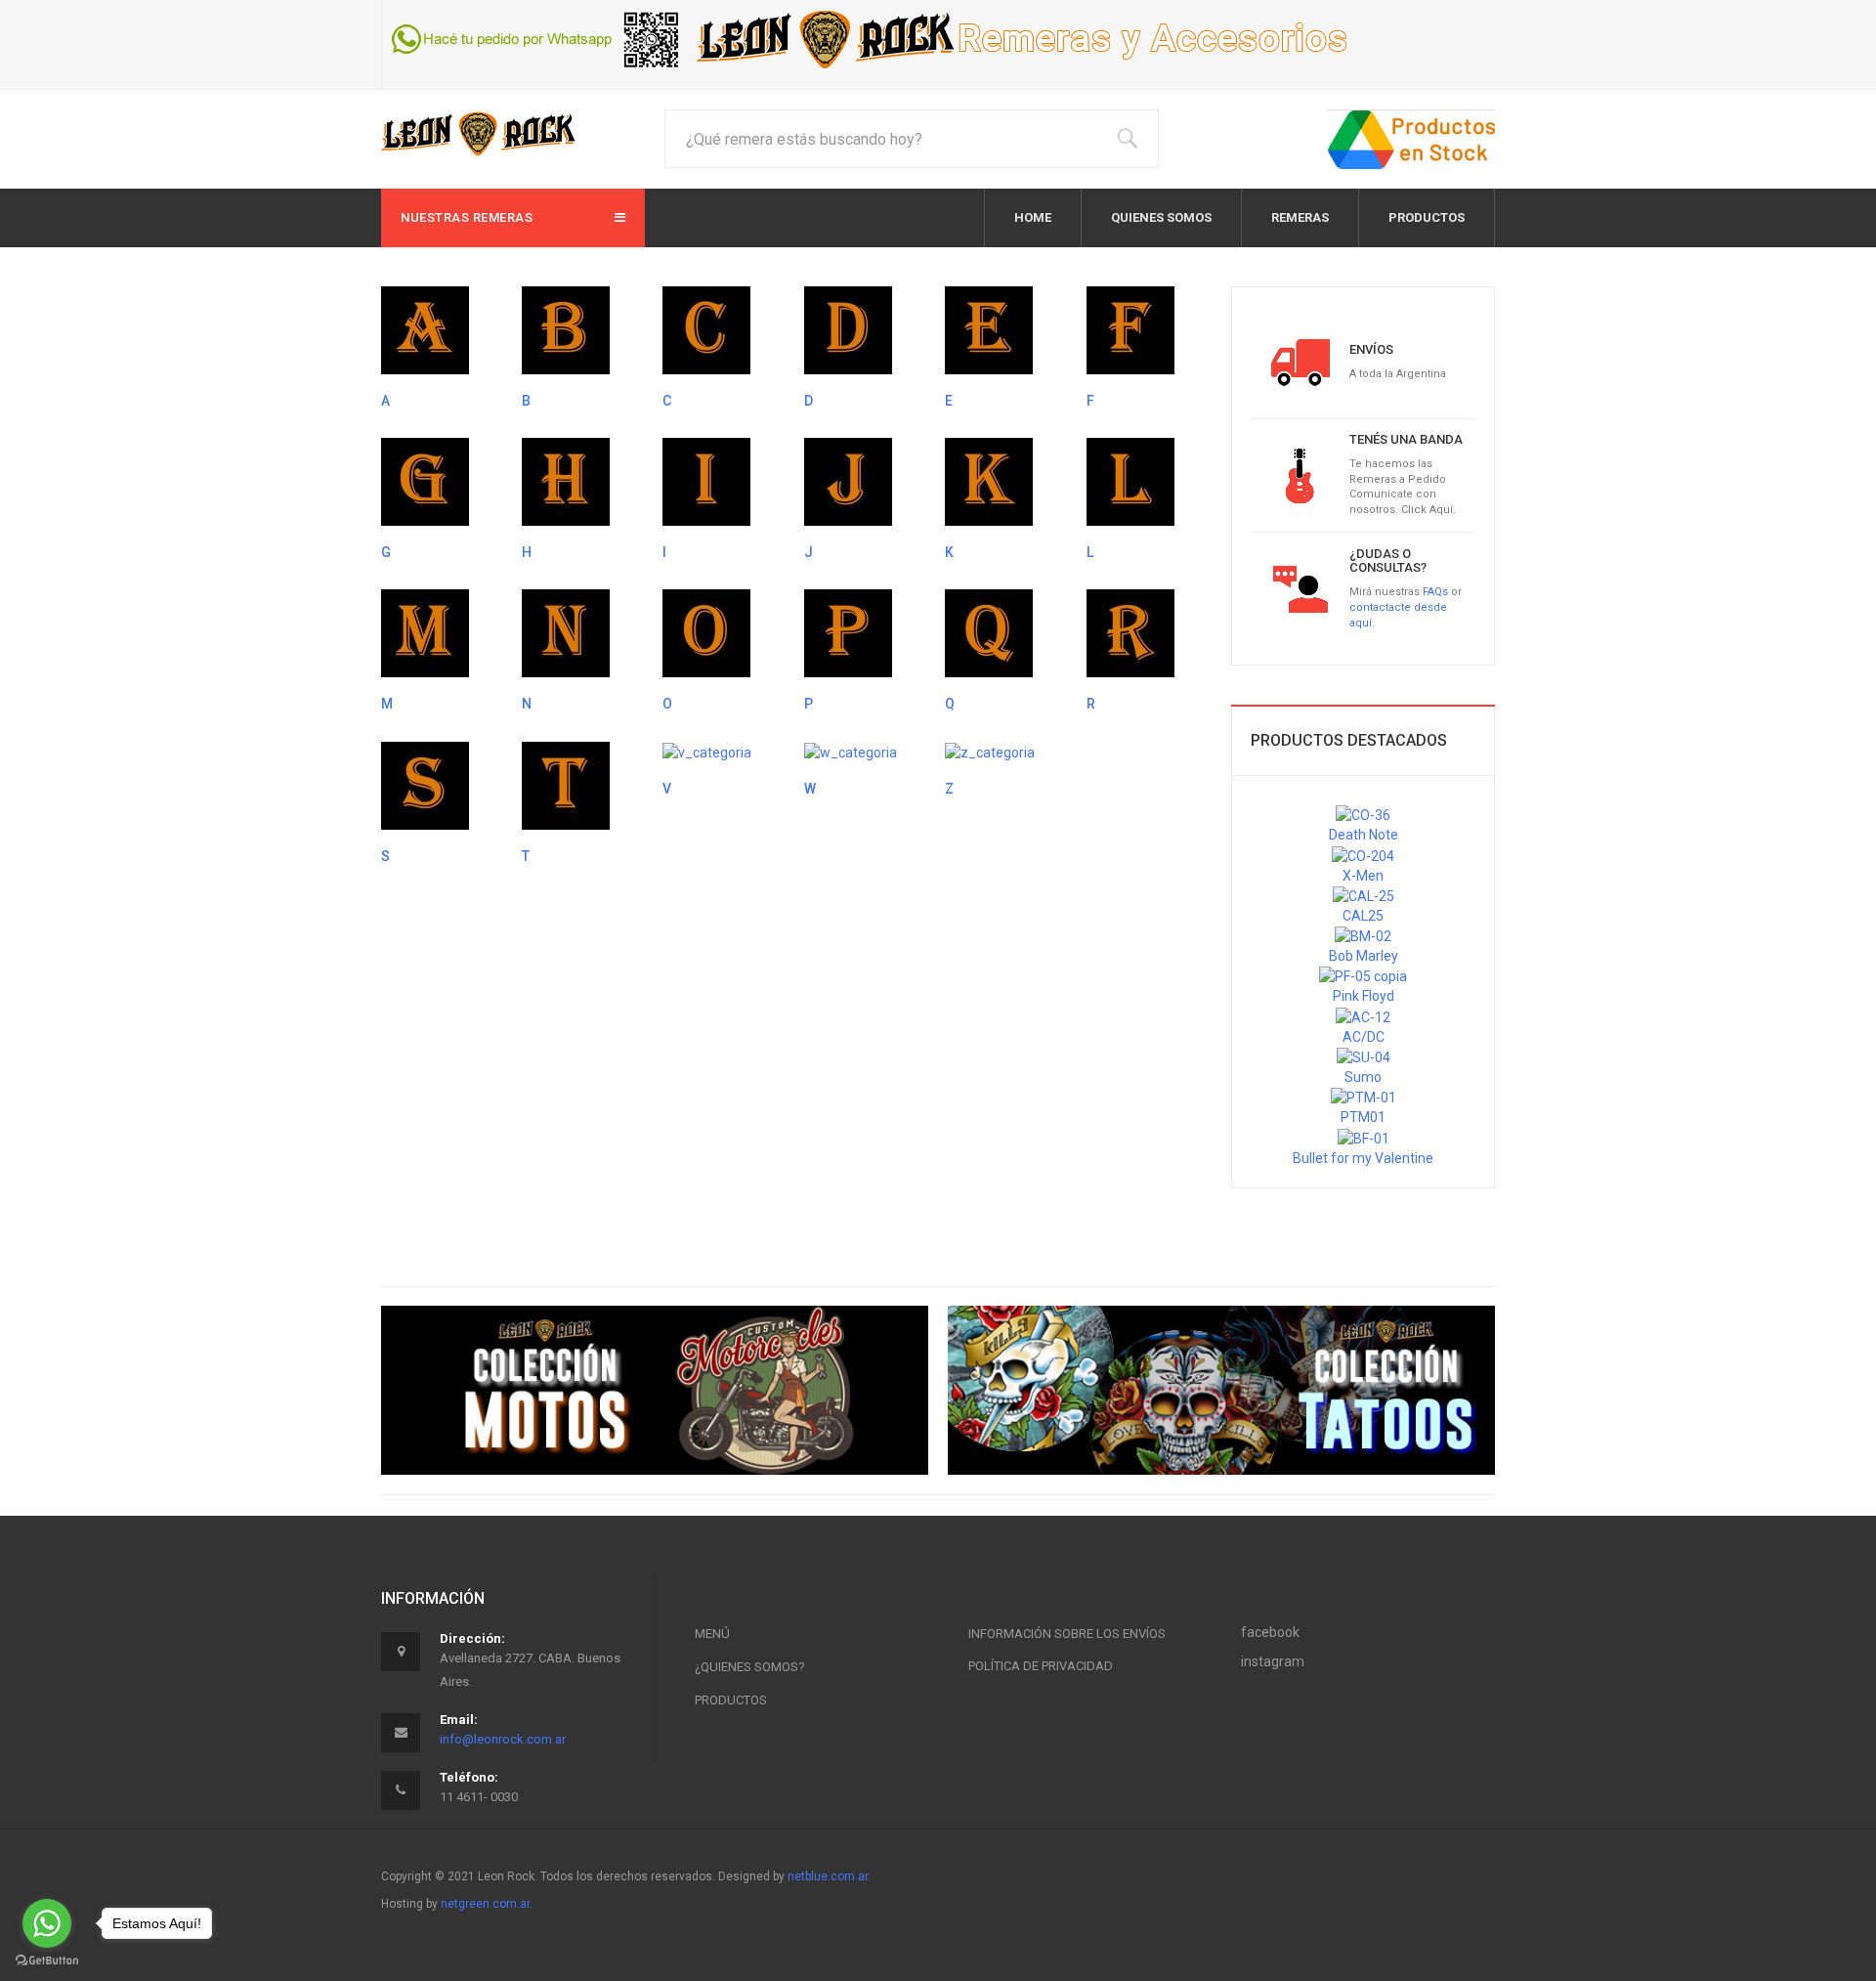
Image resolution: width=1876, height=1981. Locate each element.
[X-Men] (1363, 854)
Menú (712, 1634)
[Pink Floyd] (1363, 975)
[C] (706, 329)
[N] (566, 632)
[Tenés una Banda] (1300, 474)
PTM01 (1363, 1117)
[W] (851, 752)
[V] (707, 752)
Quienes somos (1161, 217)
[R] (1130, 632)
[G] (425, 481)
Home (1033, 217)
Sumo (1363, 1077)
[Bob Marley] (1363, 935)
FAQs (1435, 592)
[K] (989, 481)
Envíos (1371, 349)
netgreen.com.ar (485, 1904)
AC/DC (1364, 1037)
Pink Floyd (1364, 996)
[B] (566, 329)
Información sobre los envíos (1067, 1634)
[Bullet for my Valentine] (1364, 1137)
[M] (425, 632)
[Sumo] (1364, 1056)
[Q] (989, 632)
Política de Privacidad (1041, 1666)
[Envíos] (1300, 361)
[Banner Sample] (655, 1391)
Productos (1427, 217)
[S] (425, 785)
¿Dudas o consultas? (1388, 560)
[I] (706, 481)
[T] (566, 785)
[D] (848, 329)
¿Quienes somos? (750, 1667)
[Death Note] (1363, 814)
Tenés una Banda (1406, 439)
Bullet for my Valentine (1363, 1158)
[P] (848, 632)
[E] (989, 329)
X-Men (1363, 876)
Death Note (1364, 835)
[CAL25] (1364, 895)
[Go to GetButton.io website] (47, 1961)
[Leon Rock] (479, 133)
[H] (566, 481)
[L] (1130, 481)
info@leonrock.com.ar (503, 1739)
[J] (848, 481)
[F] (1130, 329)
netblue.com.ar (828, 1876)
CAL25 (1363, 916)
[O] (706, 632)
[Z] (990, 752)
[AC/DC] (1363, 1015)
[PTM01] (1364, 1097)
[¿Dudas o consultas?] (1300, 587)
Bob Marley (1364, 956)
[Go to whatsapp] (47, 1923)
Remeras (1300, 217)
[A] (425, 329)
